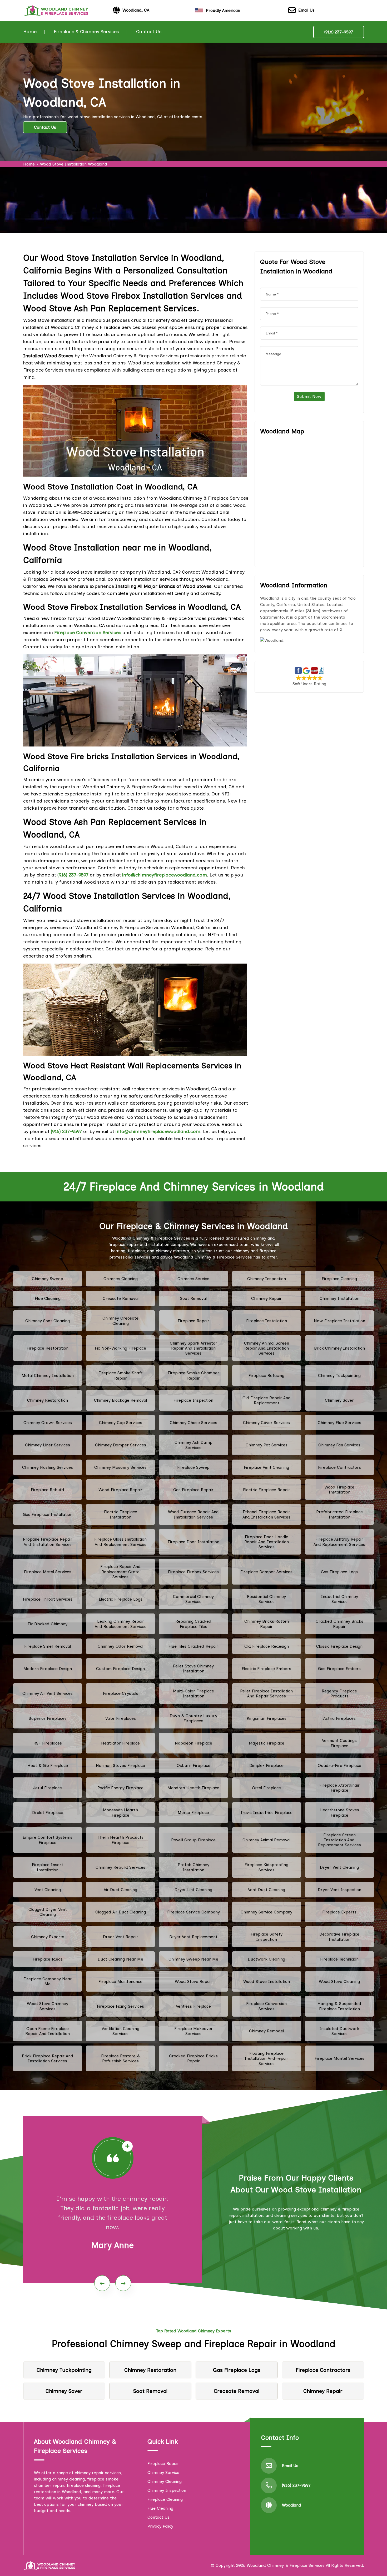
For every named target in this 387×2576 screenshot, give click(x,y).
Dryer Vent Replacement (193, 1937)
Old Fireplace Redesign (267, 1646)
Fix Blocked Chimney (48, 1624)
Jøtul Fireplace (48, 1788)
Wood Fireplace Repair (120, 1490)
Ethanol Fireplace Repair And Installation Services (266, 1514)
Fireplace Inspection (193, 1400)
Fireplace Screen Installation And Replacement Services (339, 1840)
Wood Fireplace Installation (339, 1490)
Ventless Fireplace (193, 2006)
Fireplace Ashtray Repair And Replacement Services (339, 1542)
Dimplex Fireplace (266, 1765)
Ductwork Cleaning (266, 1959)
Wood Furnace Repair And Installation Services (193, 1514)
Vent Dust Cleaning (267, 1890)
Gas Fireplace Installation (48, 1514)
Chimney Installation (339, 1298)
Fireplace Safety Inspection (267, 1937)
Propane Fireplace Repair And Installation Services (48, 1542)
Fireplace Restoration (48, 1348)
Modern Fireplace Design (48, 1669)
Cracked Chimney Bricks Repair (339, 1624)
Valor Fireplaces (121, 1718)
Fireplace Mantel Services (339, 2058)
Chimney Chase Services (193, 1423)
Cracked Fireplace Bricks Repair (193, 2058)
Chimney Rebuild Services (120, 1867)
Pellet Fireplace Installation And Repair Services (266, 1693)
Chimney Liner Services (48, 1445)
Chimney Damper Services (121, 1445)
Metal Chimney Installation (48, 1375)
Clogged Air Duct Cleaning (121, 1912)
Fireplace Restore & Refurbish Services (121, 2058)
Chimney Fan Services (339, 1445)
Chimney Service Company (266, 1912)
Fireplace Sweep (193, 1467)
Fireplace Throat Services (48, 1599)
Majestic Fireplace (267, 1743)
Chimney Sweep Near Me (193, 1959)
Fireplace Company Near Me (48, 1981)
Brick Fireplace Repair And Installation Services (48, 2058)
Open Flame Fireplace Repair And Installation (48, 2031)
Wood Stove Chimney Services (48, 2006)
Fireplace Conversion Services (266, 2006)
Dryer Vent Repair (121, 1937)
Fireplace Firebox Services (193, 1572)
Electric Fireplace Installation (121, 1514)
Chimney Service (193, 1279)
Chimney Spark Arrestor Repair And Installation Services (193, 1348)
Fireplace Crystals (121, 1693)
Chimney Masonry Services (120, 1467)
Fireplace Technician (339, 1959)
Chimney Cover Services (266, 1423)
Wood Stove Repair (193, 1981)
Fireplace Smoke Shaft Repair (121, 1375)
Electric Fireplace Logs (121, 1599)
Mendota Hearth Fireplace (193, 1788)
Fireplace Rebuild (48, 1490)
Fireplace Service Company (193, 1912)
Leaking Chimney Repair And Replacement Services (121, 1624)
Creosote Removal (121, 1298)
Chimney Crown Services (48, 1423)
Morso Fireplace (193, 1813)
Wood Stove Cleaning (339, 1981)
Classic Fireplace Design (339, 1646)
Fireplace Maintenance (120, 1981)
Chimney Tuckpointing (339, 1375)
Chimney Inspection (267, 1279)
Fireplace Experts (339, 1912)
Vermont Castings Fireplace (339, 1743)
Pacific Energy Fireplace (120, 1788)
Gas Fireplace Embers (339, 1669)
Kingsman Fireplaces (267, 1718)
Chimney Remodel (266, 2031)
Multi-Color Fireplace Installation (193, 1693)
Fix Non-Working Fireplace (120, 1348)
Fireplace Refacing (266, 1375)
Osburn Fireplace (193, 1765)
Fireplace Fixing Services (120, 2006)
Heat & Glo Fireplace (48, 1765)
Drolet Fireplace (48, 1813)
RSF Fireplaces (48, 1743)
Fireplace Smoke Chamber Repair (193, 1375)
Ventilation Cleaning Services (120, 2031)
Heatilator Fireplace (120, 1743)
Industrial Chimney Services (339, 1599)
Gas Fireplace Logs (339, 1572)
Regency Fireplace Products (339, 1693)
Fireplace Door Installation (193, 1542)
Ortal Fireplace (266, 1788)
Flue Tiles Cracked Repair (193, 1646)
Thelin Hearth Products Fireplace (121, 1840)
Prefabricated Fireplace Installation (339, 1514)
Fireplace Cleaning (339, 1279)
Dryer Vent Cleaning (339, 1867)
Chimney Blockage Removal (120, 1400)
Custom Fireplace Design (120, 1669)
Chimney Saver (339, 1400)
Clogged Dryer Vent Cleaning (48, 1912)
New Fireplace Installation (339, 1321)
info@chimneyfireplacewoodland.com (165, 875)
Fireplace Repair (193, 1321)
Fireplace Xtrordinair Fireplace (339, 1788)
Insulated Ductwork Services (339, 2031)
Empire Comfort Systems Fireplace (48, 1840)
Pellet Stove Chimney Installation (193, 1668)
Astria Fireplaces (339, 1718)
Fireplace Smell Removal (48, 1646)
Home (30, 32)
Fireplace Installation (267, 1321)
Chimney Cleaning (121, 1279)
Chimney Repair (266, 1298)
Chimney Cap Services (121, 1423)
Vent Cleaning (48, 1890)
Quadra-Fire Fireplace (339, 1765)
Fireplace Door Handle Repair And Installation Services (267, 1542)
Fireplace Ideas (48, 1959)
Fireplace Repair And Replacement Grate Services (120, 1572)
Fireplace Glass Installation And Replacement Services (120, 1542)
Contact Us (149, 32)
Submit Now (309, 396)
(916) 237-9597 (339, 32)
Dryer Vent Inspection (339, 1890)
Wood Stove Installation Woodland (74, 164)
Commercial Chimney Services (193, 1599)
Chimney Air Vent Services (48, 1693)
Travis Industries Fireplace (266, 1813)
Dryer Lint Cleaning (193, 1890)
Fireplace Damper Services (266, 1572)
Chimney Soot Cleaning (48, 1321)
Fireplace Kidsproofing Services (266, 1867)
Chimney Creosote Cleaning (120, 1321)
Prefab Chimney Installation (193, 1867)
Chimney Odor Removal (120, 1646)
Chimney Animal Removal (266, 1840)
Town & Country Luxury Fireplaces (193, 1718)
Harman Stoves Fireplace (120, 1765)
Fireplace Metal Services (48, 1572)
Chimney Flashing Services (48, 1467)
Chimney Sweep (48, 1279)
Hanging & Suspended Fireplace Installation (339, 2006)
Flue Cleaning (48, 1298)
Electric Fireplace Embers (266, 1669)
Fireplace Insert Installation (48, 1867)
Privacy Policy (160, 2526)
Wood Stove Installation (267, 1981)
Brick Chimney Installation (339, 1348)
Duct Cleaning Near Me (120, 1959)
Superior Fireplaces (48, 1718)
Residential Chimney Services (266, 1599)
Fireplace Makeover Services (193, 2031)
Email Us (306, 10)
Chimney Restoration (48, 1400)
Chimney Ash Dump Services (193, 1445)
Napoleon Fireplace (193, 1743)
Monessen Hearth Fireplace (120, 1812)
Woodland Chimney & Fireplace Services (286, 2565)
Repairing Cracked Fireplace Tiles (193, 1624)
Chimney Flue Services (339, 1423)
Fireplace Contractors (339, 1467)
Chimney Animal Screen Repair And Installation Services (267, 1348)
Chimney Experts (48, 1937)
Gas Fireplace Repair (193, 1490)
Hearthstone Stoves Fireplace (339, 1812)
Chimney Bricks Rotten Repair (267, 1624)
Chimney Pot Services (267, 1445)
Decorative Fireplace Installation (339, 1937)
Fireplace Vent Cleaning (266, 1467)
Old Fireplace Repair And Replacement (267, 1400)
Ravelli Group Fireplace (193, 1840)
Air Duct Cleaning (120, 1890)
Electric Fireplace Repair (267, 1490)
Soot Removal (193, 1298)
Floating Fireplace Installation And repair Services (266, 2058)
